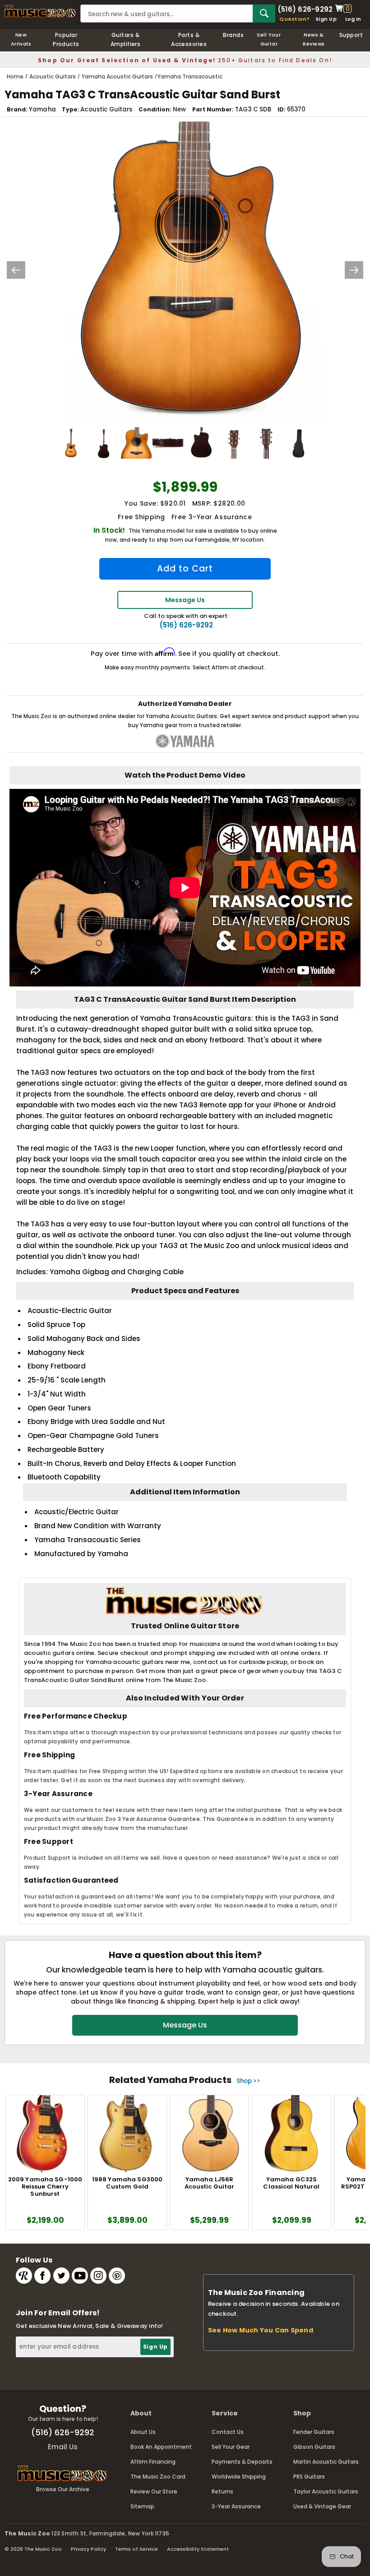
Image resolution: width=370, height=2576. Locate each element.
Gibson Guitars (314, 2447)
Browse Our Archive (63, 2489)
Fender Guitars (314, 2432)
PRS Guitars (309, 2477)
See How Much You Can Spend (261, 2330)
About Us (143, 2432)
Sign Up (326, 19)
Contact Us (228, 2432)
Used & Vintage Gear (322, 2506)
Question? (294, 19)
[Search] (264, 14)
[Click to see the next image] (354, 270)
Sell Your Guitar (269, 39)
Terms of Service (136, 2549)
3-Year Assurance (236, 2506)
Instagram (98, 2276)
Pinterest (117, 2276)
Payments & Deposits (242, 2462)
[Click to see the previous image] (16, 270)
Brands (233, 35)
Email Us (63, 2447)
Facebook (42, 2276)
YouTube (80, 2276)
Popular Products (66, 39)
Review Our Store (154, 2491)
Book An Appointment (161, 2447)
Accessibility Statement (198, 2549)
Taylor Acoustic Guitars (326, 2491)
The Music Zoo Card (158, 2477)
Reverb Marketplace (24, 2276)
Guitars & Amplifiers (126, 39)
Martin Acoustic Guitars (326, 2462)
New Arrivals (21, 39)
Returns (222, 2491)
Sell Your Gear (231, 2447)
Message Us (185, 600)
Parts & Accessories (189, 39)
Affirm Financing (153, 2462)
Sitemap (142, 2506)
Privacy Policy (88, 2549)
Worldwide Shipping (239, 2477)
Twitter (61, 2276)
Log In (353, 19)
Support (351, 35)
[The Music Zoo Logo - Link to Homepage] (40, 11)
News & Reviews (314, 39)
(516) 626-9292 (305, 9)
